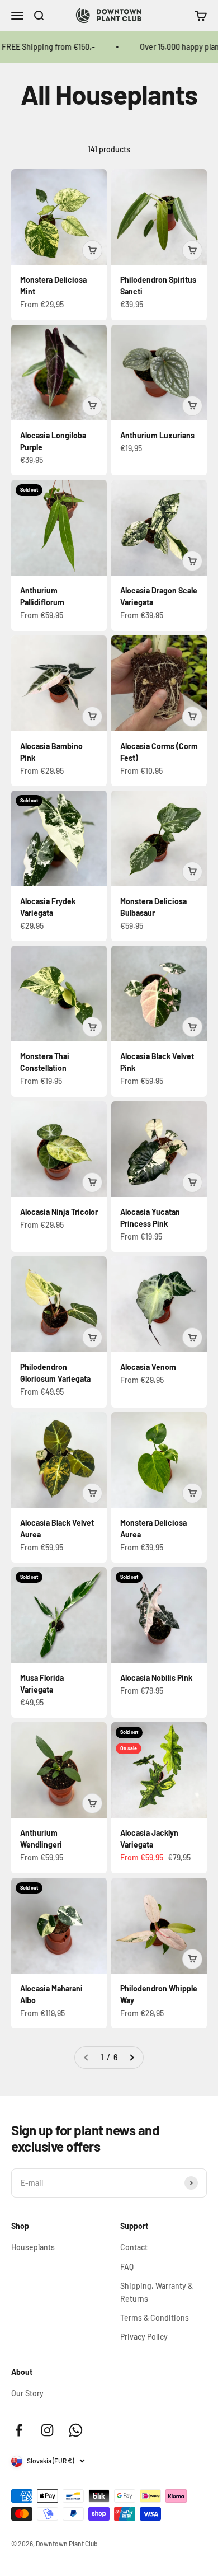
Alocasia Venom (148, 1367)
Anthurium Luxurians (157, 435)
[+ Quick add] (92, 250)
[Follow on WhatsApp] (76, 2430)
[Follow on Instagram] (47, 2430)
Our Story (27, 2393)
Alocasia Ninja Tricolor (59, 1212)
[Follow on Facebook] (19, 2430)
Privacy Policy (144, 2337)
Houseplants (33, 2247)
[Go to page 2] (131, 2058)
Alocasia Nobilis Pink (156, 1678)
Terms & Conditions (155, 2318)
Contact (134, 2247)
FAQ (127, 2267)
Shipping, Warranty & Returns (157, 2292)
